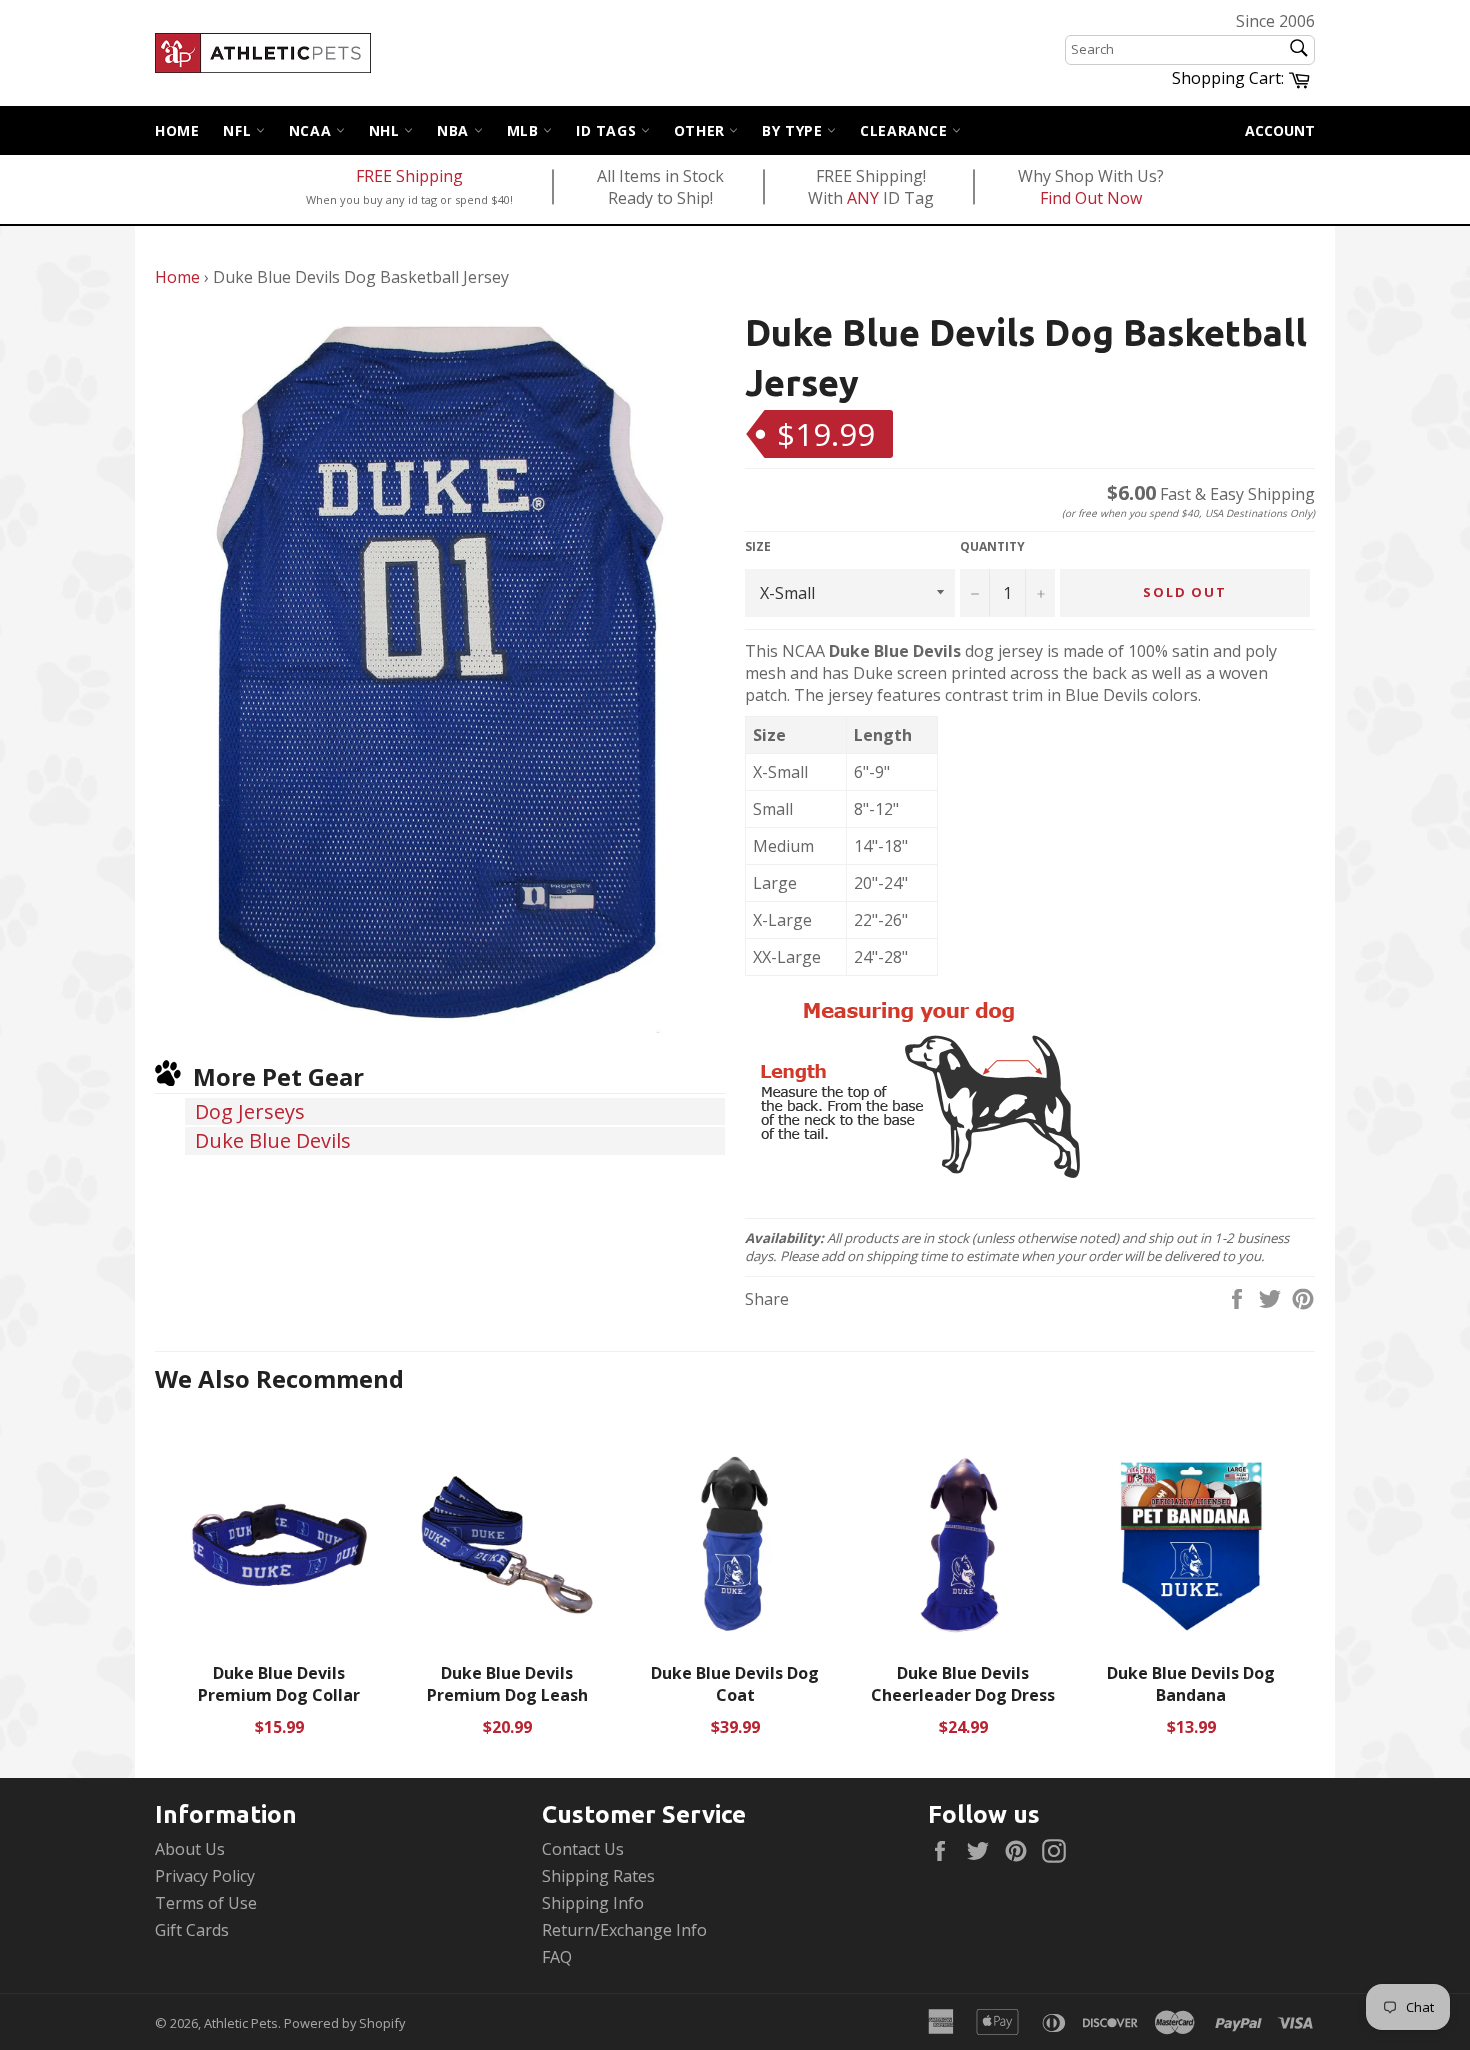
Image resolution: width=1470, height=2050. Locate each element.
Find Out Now (1091, 198)
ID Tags (608, 130)
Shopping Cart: (1243, 77)
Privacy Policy (205, 1876)
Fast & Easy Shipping (1211, 494)
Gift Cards (192, 1930)
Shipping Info (593, 1903)
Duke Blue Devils (273, 1140)
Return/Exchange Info (624, 1930)
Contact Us (583, 1849)
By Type (794, 130)
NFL (239, 130)
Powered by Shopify (344, 2023)
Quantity (992, 547)
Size (758, 547)
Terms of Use (206, 1903)
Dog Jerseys (250, 1111)
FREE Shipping (409, 176)
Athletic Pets (241, 2023)
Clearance (906, 130)
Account (1280, 130)
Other (702, 130)
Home (177, 130)
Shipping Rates (598, 1876)
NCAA (312, 130)
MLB (525, 130)
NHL (386, 130)
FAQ (557, 1957)
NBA (455, 130)
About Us (190, 1849)
